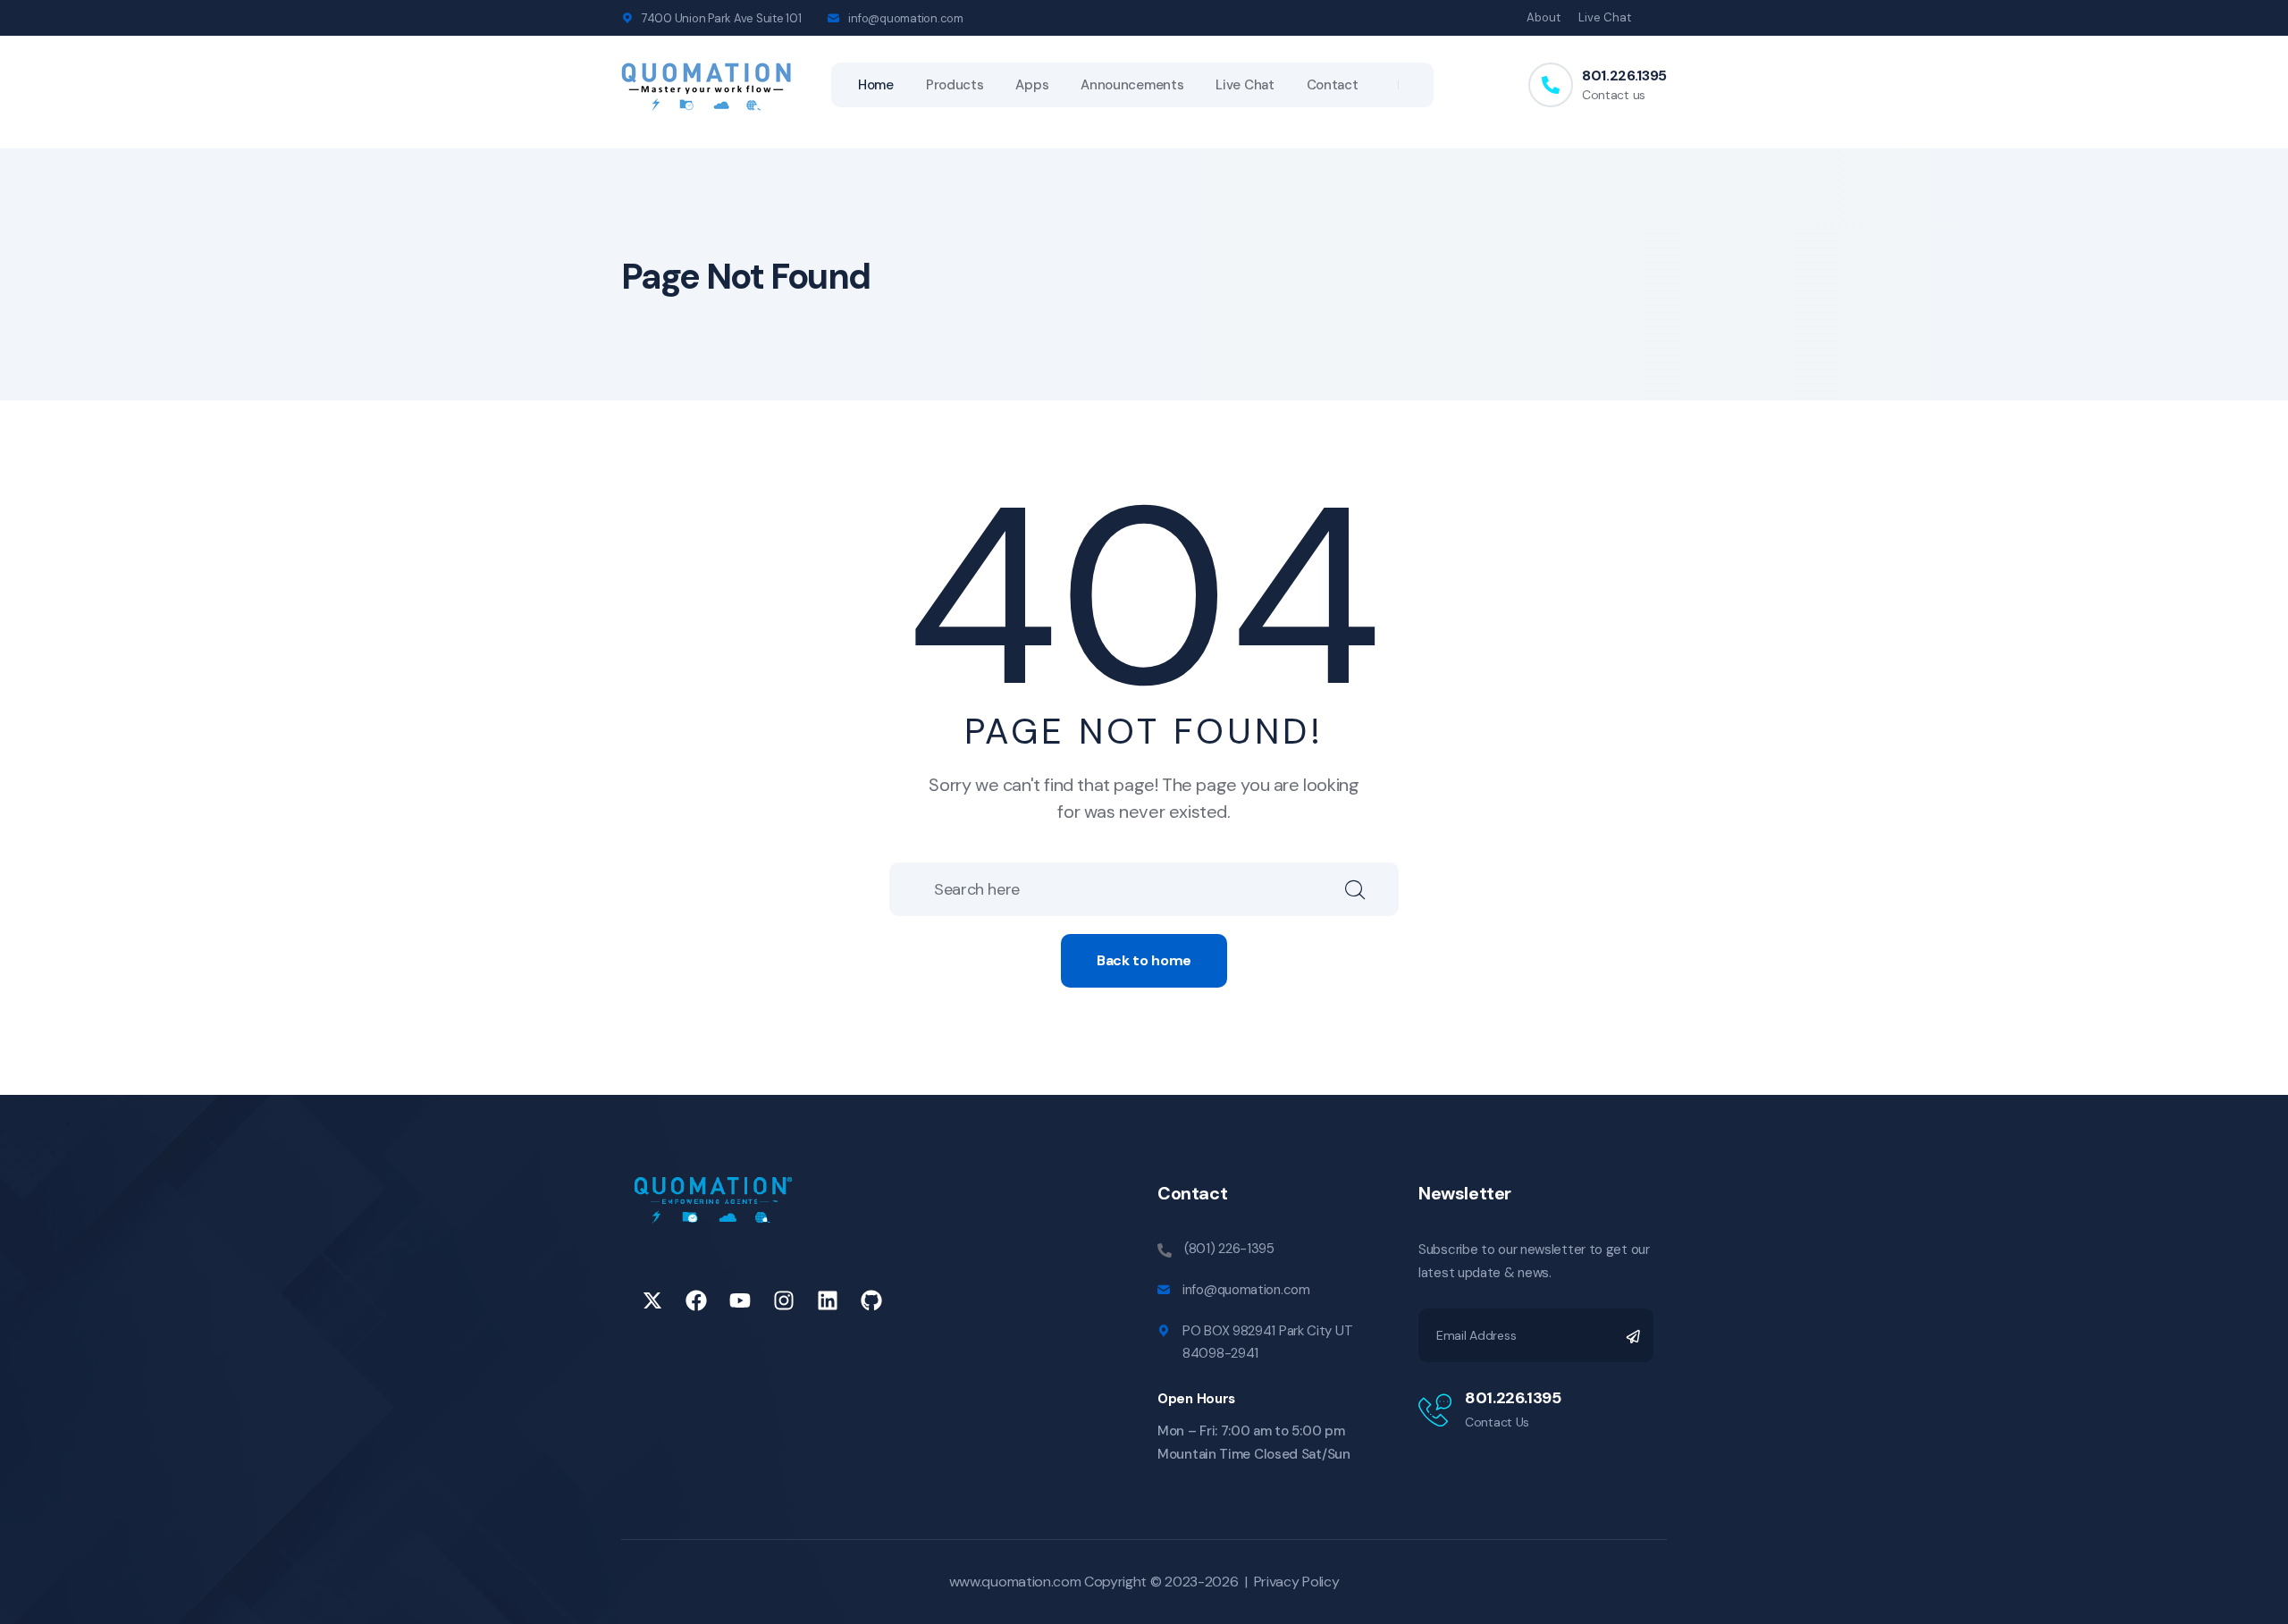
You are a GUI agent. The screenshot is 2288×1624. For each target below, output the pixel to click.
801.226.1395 (1624, 76)
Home (876, 85)
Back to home (1144, 960)
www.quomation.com (1015, 1582)
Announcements (1132, 85)
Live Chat (1605, 17)
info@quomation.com (905, 18)
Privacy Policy (1297, 1582)
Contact (1333, 85)
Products (955, 85)
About (1544, 17)
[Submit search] (1372, 889)
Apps (1032, 85)
